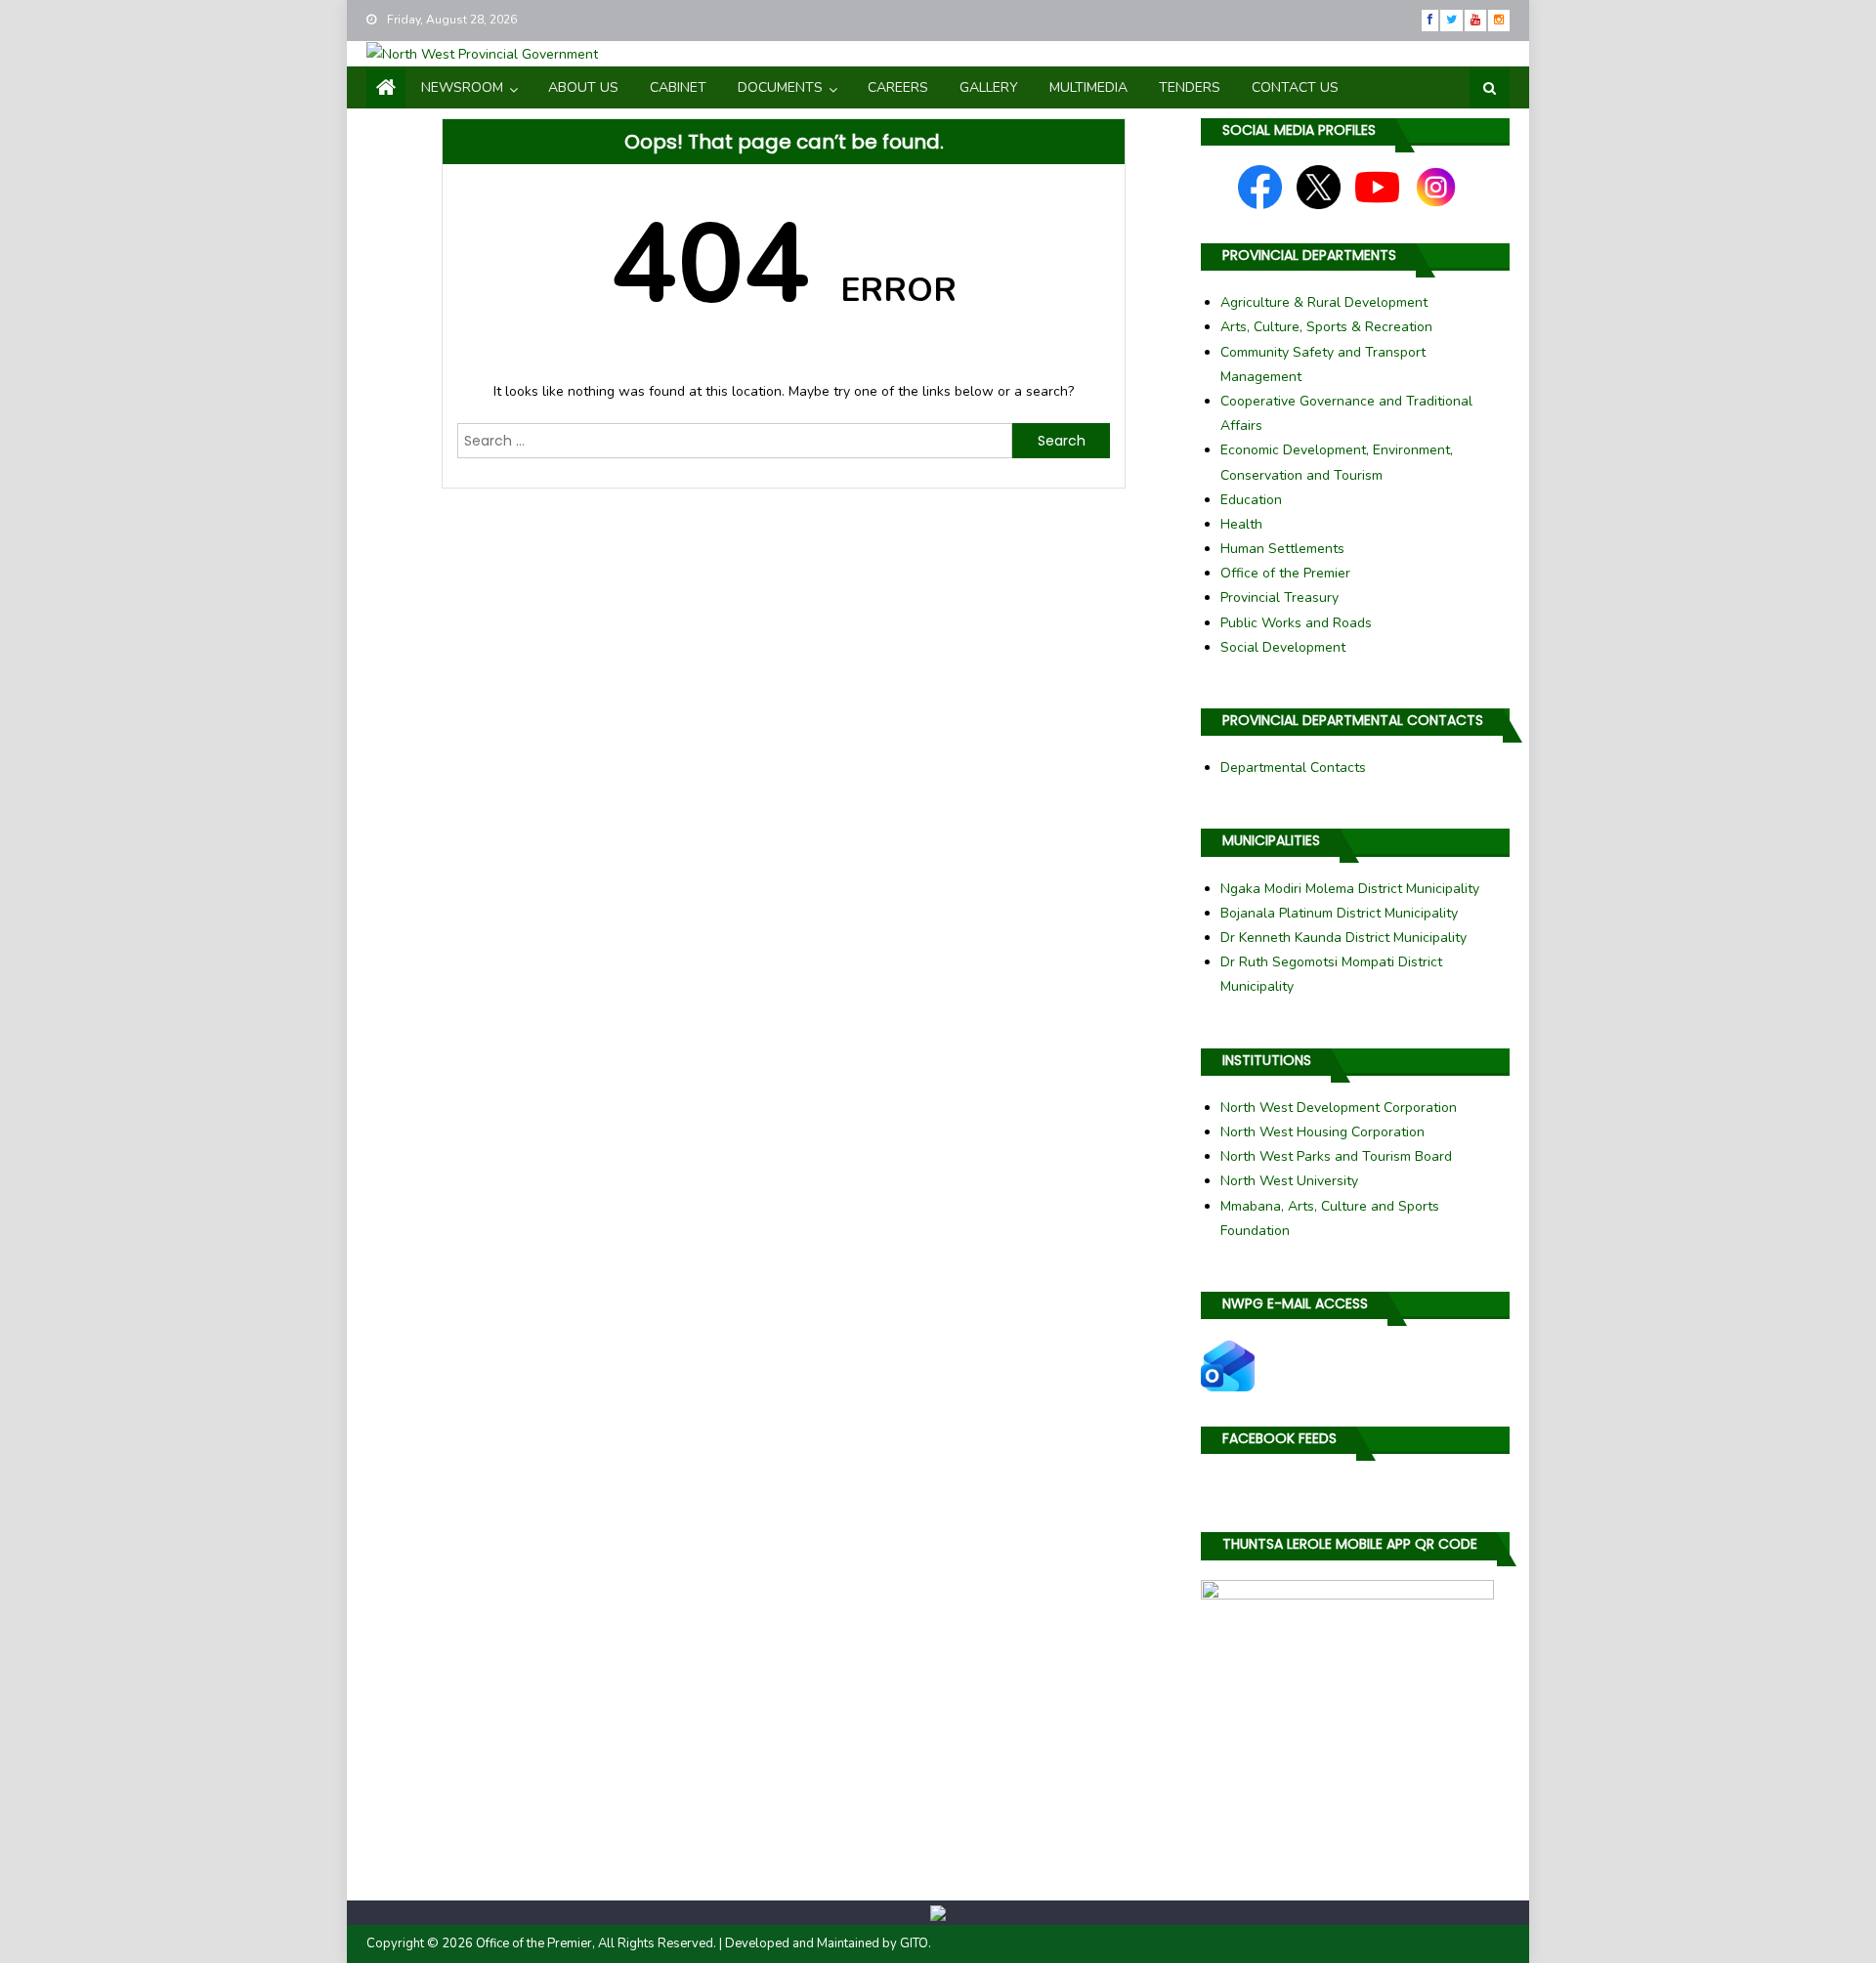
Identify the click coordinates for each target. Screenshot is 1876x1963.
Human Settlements (1282, 549)
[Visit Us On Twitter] (1319, 186)
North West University (1289, 1181)
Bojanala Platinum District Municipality (1339, 913)
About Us (583, 87)
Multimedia (1088, 87)
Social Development (1283, 647)
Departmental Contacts (1293, 768)
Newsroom (462, 87)
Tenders (1190, 87)
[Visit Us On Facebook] (1260, 186)
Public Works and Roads (1296, 623)
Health (1241, 524)
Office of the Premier (1285, 573)
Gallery (989, 87)
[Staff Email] (1228, 1365)
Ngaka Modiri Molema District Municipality (1350, 889)
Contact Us (1295, 87)
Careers (898, 87)
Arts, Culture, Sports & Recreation (1326, 327)
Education (1251, 500)
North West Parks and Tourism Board (1336, 1156)
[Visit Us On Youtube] (1377, 186)
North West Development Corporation (1339, 1108)
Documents (780, 87)
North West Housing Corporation (1322, 1132)
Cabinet (678, 87)
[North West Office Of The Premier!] (938, 1913)
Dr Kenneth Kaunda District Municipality (1343, 938)
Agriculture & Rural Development (1324, 302)
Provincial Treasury (1279, 597)
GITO (914, 1943)
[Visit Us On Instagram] (1436, 186)
